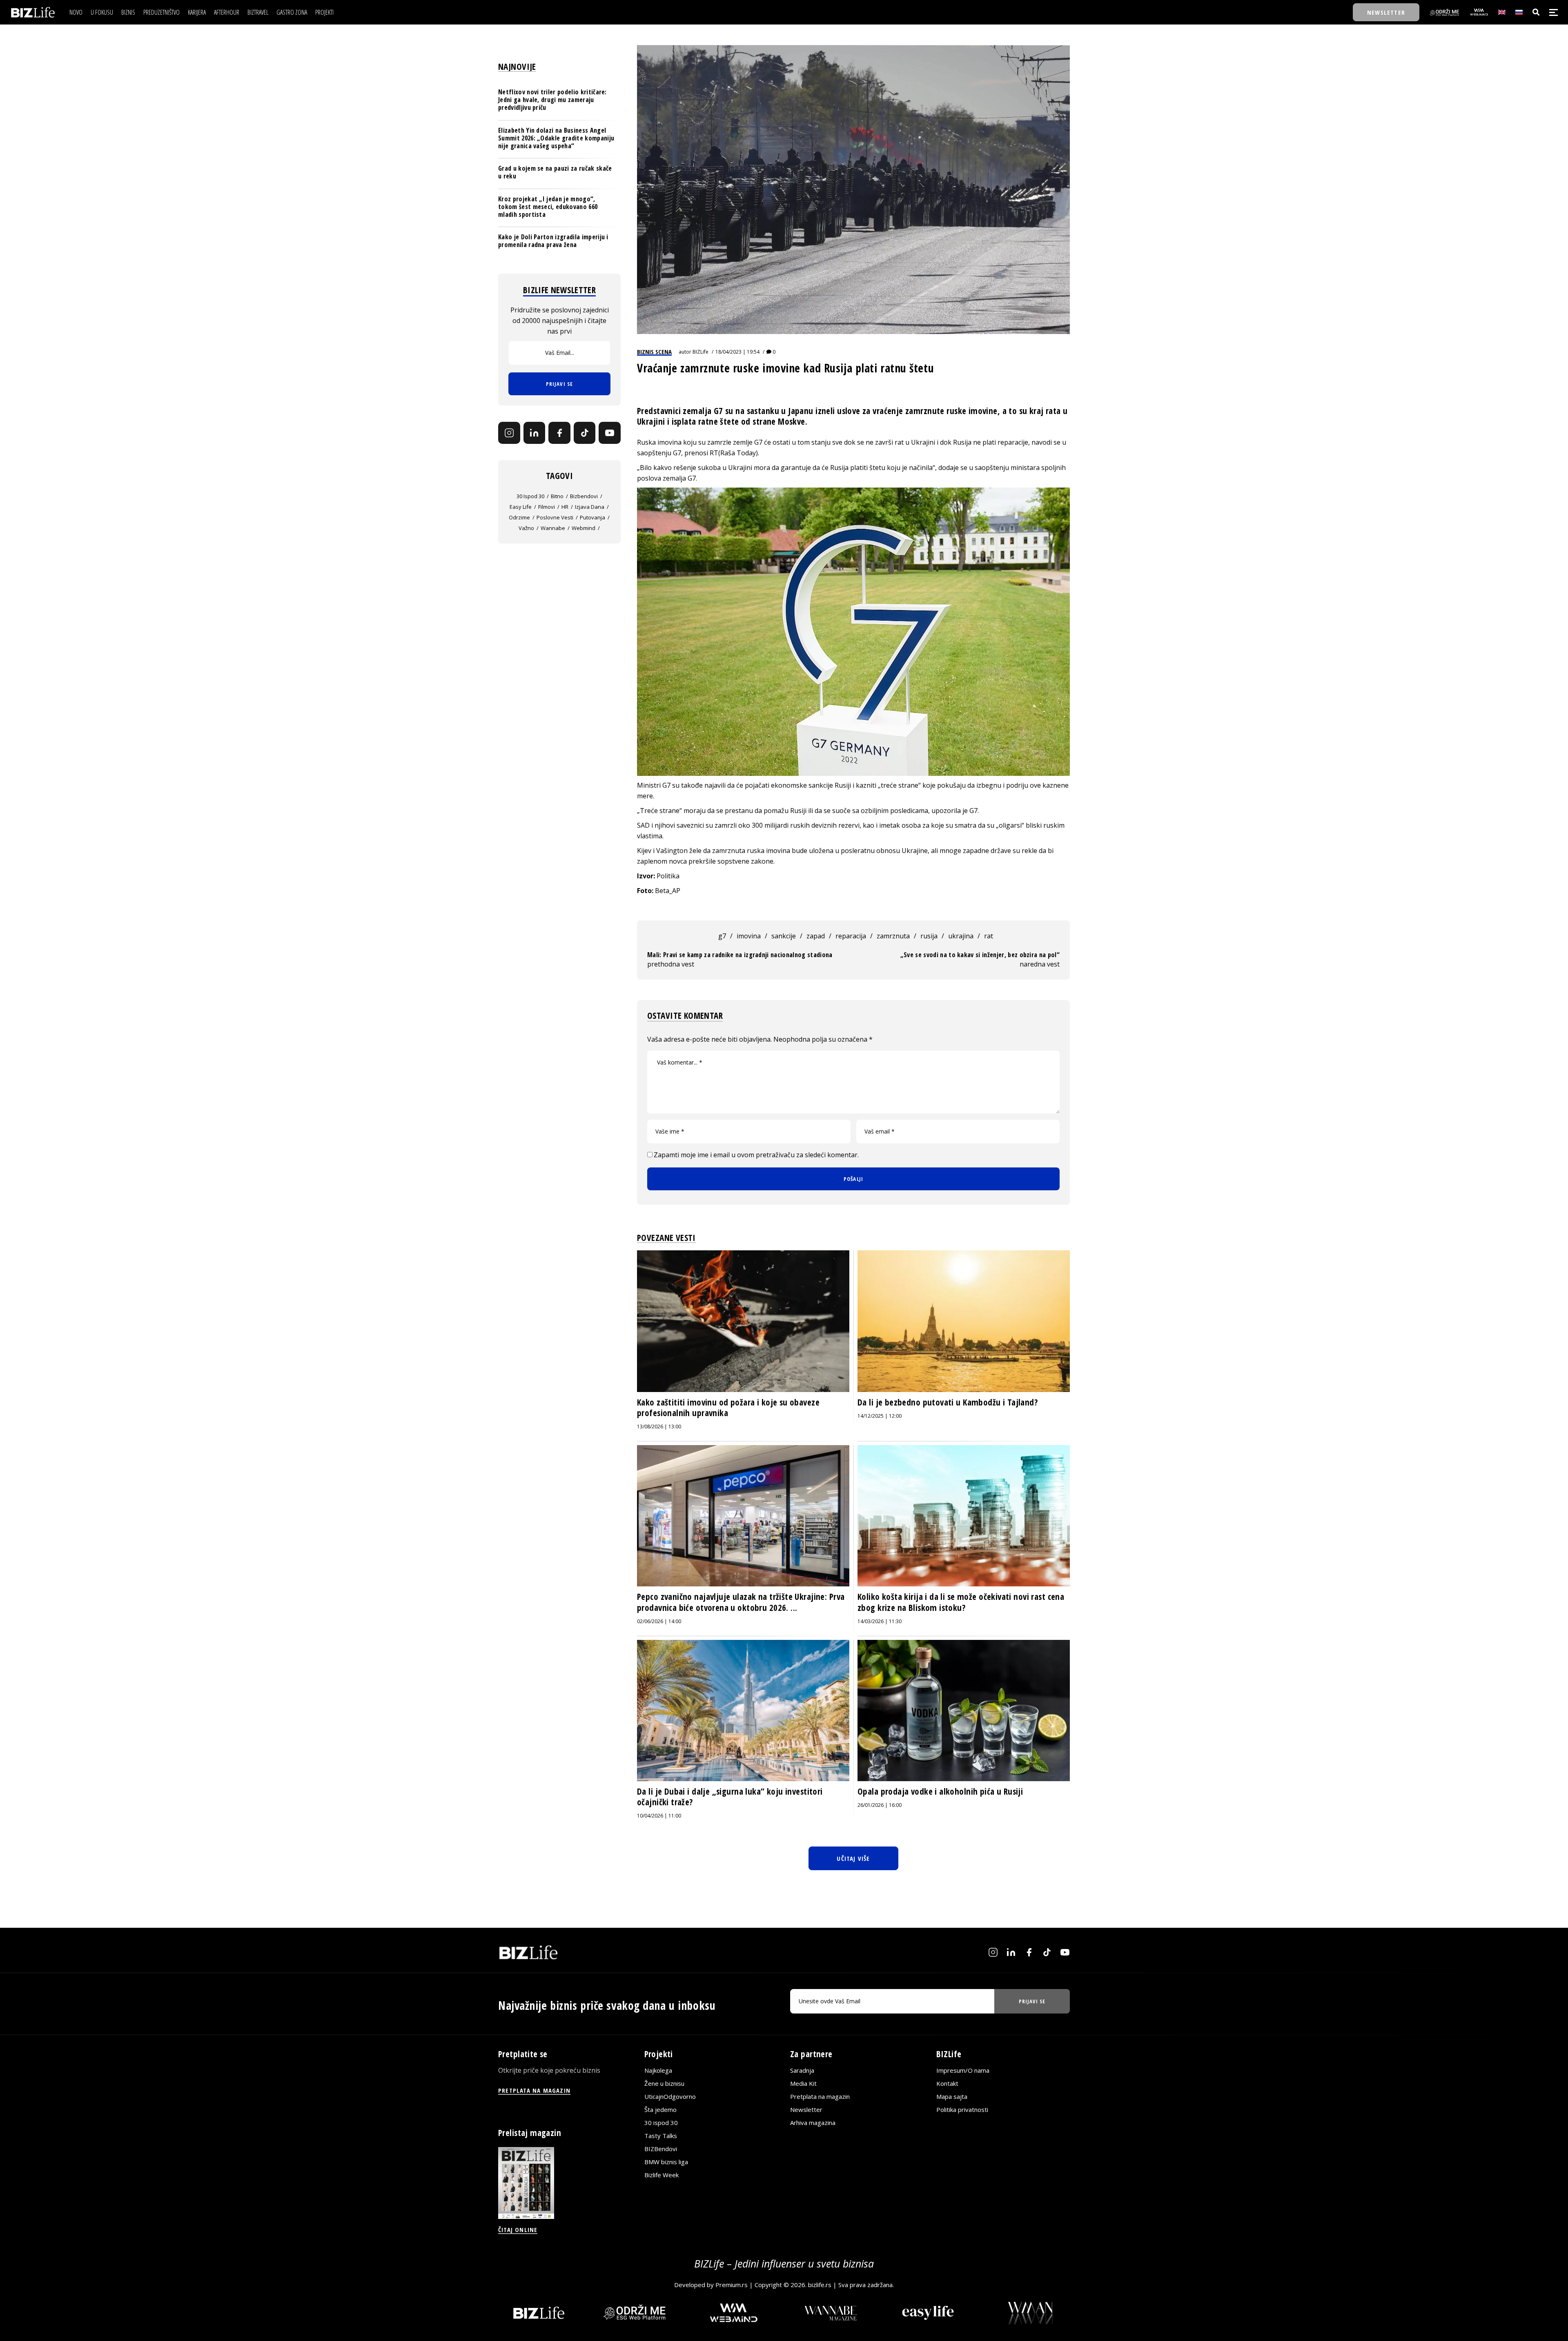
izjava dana (590, 507)
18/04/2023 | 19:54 (737, 352)
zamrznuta (893, 936)
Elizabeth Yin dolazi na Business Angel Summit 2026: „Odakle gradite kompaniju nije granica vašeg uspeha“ (556, 138)
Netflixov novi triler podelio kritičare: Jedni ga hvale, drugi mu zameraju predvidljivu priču (552, 100)
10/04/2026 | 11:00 (659, 1816)
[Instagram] (509, 433)
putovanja (592, 517)
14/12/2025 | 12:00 (880, 1416)
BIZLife (700, 352)
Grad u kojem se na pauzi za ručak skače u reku (555, 172)
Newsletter (806, 2110)
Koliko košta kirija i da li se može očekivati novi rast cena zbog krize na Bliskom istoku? (961, 1602)
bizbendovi (584, 496)
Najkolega (658, 2071)
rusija (929, 936)
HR (565, 507)
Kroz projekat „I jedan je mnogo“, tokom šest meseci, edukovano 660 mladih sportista (548, 207)
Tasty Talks (661, 2136)
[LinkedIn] (535, 433)
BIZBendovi (661, 2149)
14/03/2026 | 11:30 (880, 1621)
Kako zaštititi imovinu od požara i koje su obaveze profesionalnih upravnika (728, 1408)
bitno (557, 496)
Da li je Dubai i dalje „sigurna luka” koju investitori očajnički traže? (730, 1797)
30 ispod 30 (530, 496)
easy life (521, 507)
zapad (816, 936)
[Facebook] (559, 433)
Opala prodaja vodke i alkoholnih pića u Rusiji (940, 1791)
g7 (722, 936)
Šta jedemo (660, 2110)
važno (526, 528)
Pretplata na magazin (820, 2097)
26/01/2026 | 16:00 (880, 1805)
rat (989, 936)
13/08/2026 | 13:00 (659, 1427)
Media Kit (803, 2084)
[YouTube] (610, 433)
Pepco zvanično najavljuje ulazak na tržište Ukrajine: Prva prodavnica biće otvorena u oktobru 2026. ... (741, 1602)
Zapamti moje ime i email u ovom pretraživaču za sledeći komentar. (756, 1155)
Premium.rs (732, 2285)
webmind (584, 528)
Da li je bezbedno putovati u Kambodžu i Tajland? (948, 1402)
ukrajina (961, 936)
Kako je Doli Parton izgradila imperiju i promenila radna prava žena (553, 241)
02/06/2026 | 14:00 (659, 1621)
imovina (749, 936)
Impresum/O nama (963, 2071)
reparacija (851, 936)
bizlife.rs (820, 2285)
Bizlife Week (661, 2175)
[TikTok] (585, 433)
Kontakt (947, 2084)
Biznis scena (654, 352)
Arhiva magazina (813, 2123)
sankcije (784, 936)
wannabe (553, 528)
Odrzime (519, 517)
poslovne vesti (555, 517)
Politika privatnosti (962, 2110)
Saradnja (802, 2071)
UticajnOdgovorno (670, 2097)
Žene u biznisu (664, 2084)
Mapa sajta (952, 2097)
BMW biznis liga (666, 2162)
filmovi (547, 507)
